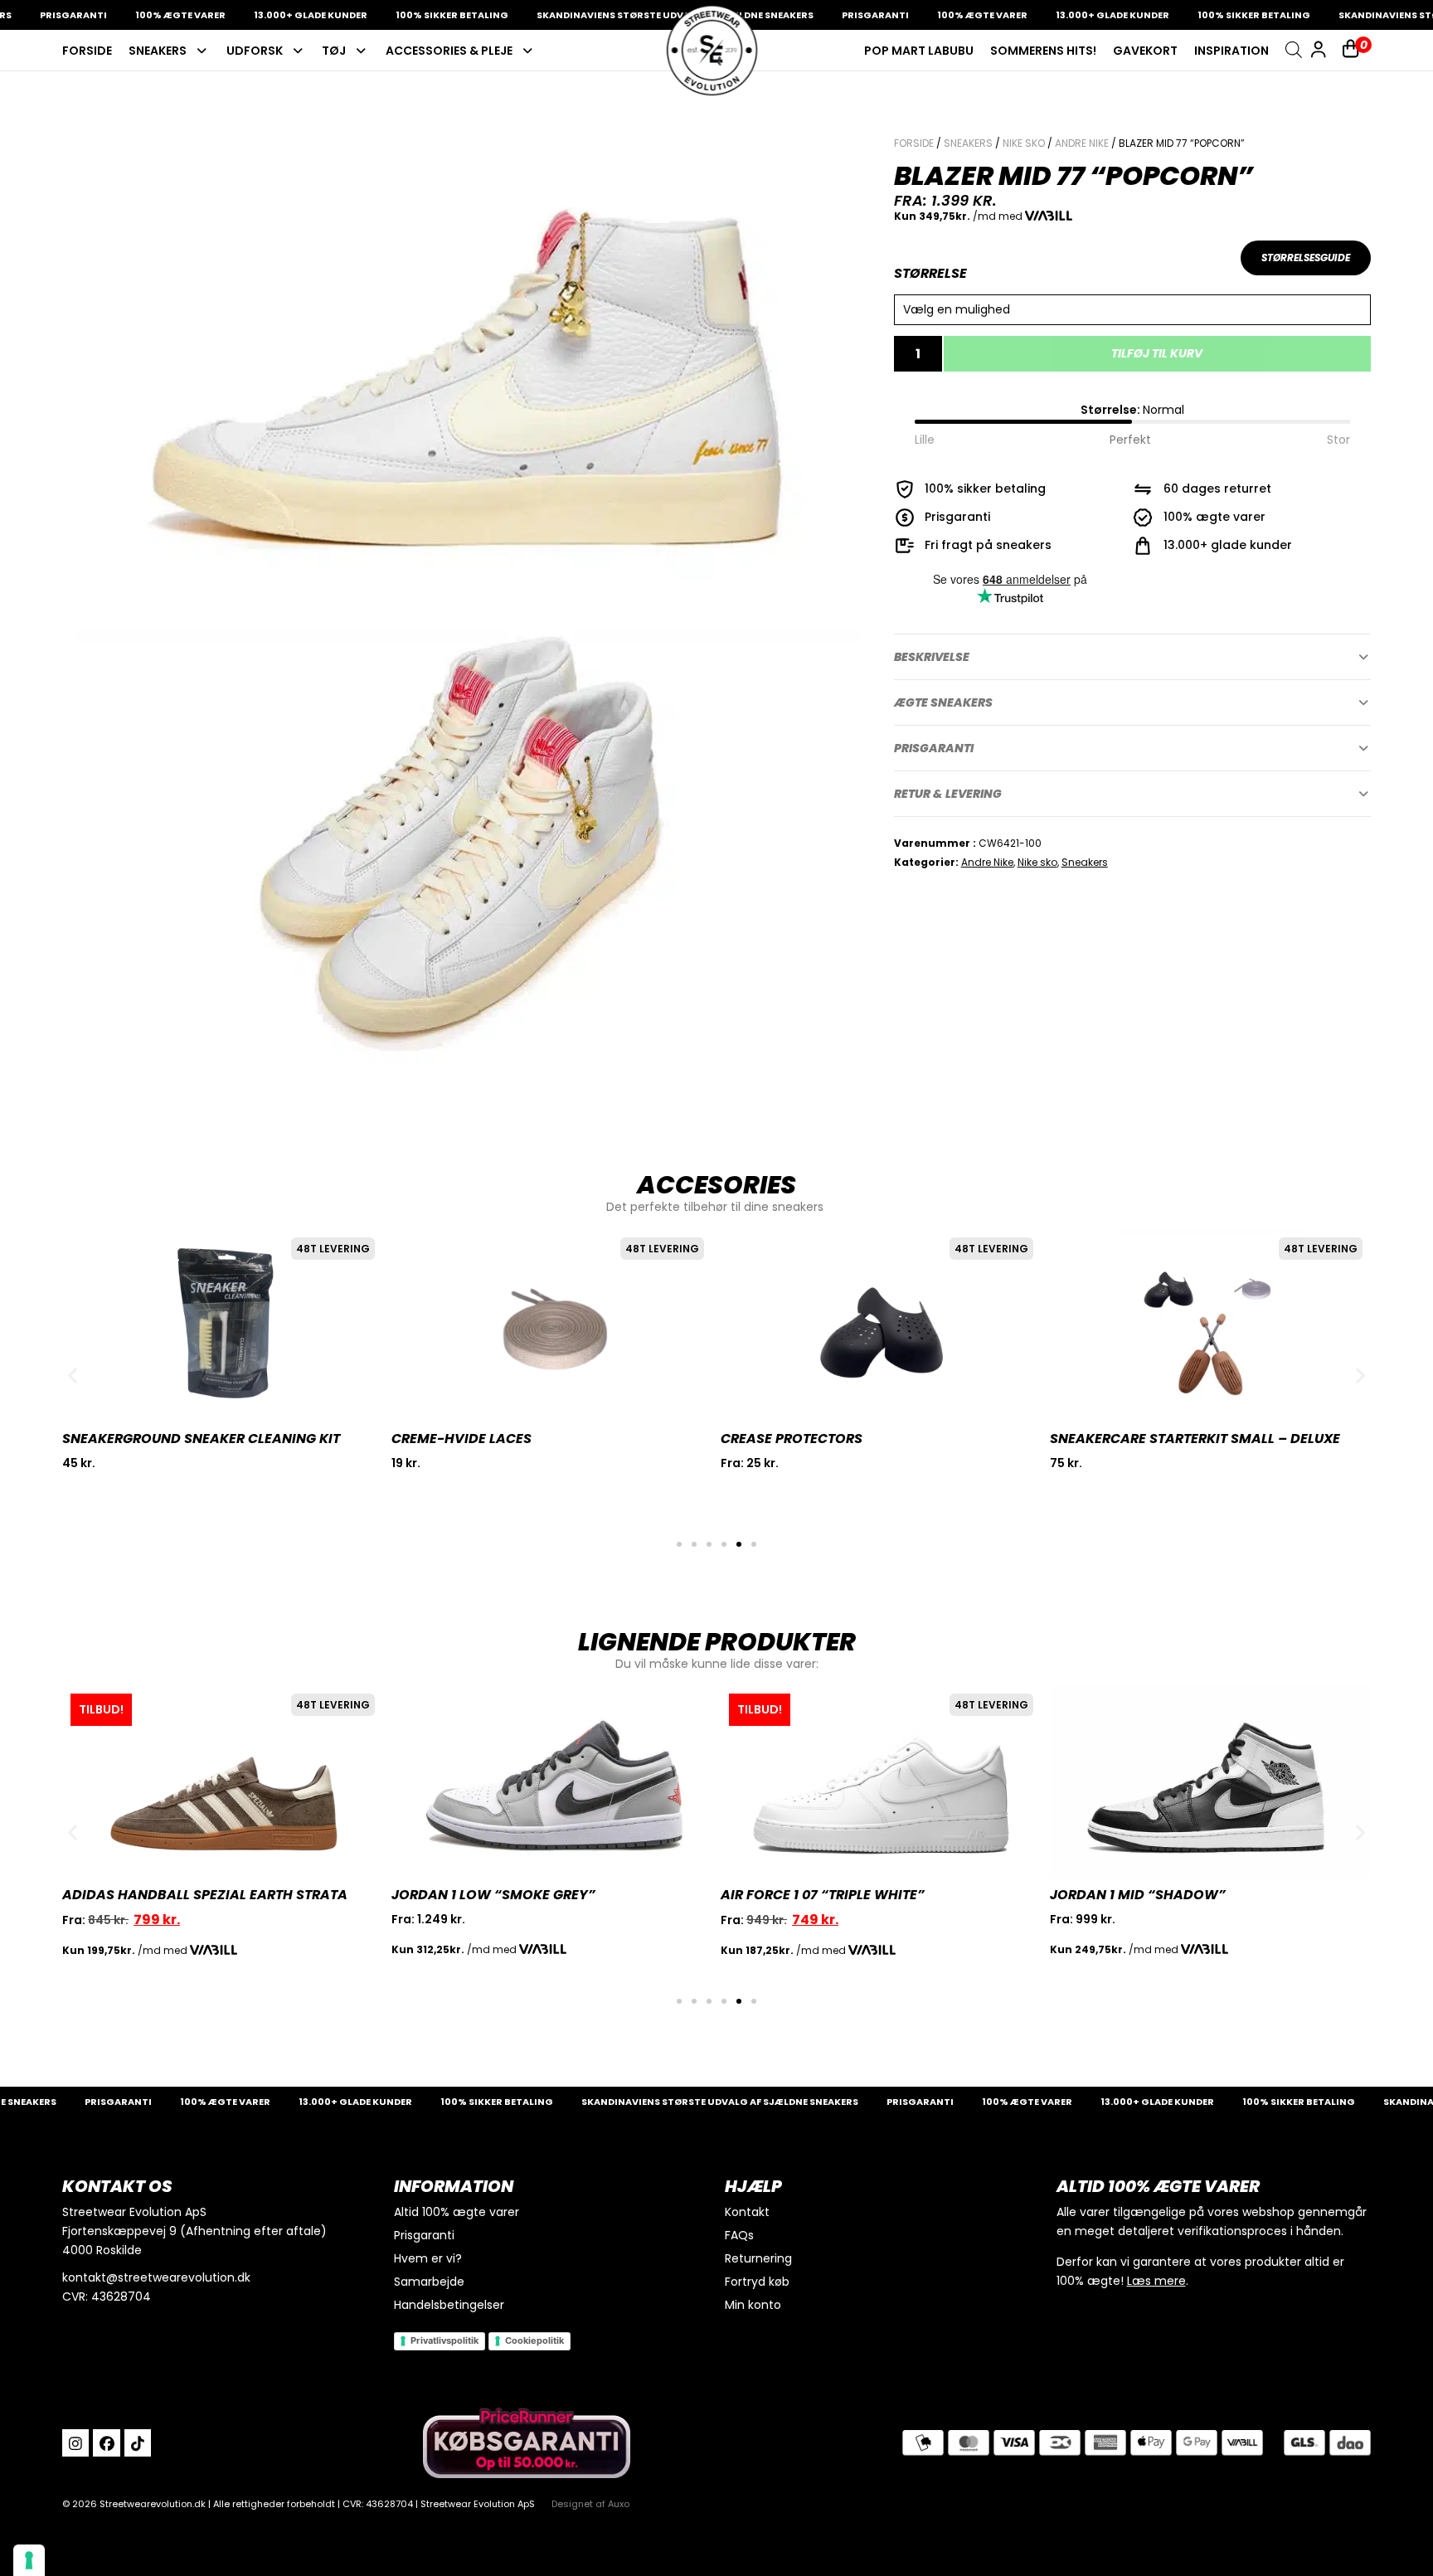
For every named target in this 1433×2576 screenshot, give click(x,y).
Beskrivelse (932, 657)
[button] (1132, 657)
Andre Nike (1082, 143)
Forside (87, 51)
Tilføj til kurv (1157, 353)
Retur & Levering (948, 794)
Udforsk (255, 51)
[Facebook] (106, 2442)
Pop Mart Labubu (919, 51)
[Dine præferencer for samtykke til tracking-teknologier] (29, 2560)
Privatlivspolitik (444, 2340)
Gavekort (1145, 51)
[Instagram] (75, 2442)
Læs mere (1156, 2281)
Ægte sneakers (943, 702)
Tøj (334, 51)
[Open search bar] (1294, 49)
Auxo (619, 2504)
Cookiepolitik (534, 2340)
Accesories (716, 1185)
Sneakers (158, 51)
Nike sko (1024, 143)
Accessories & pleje (449, 51)
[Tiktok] (138, 2442)
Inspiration (1231, 51)
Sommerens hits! (1043, 51)
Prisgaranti (934, 748)
